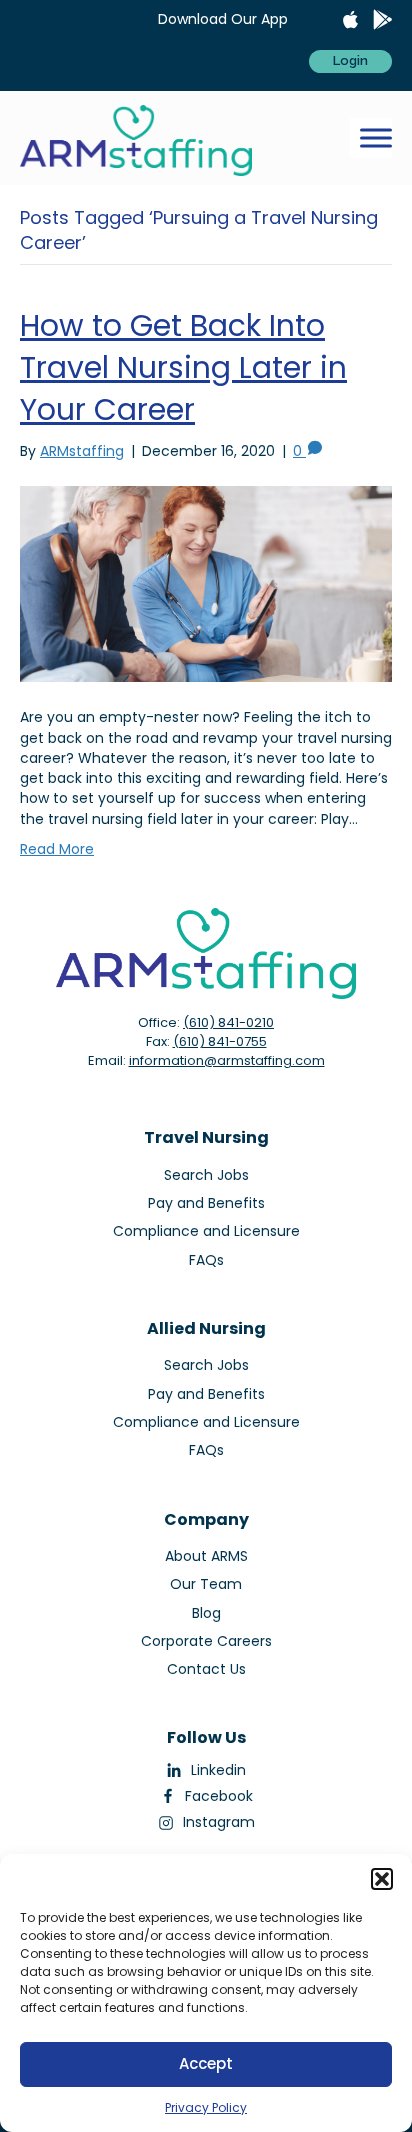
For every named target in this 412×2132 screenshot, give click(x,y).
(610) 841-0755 (220, 1041)
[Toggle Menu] (376, 138)
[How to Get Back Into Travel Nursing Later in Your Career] (206, 583)
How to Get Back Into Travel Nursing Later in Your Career (183, 367)
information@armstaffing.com (227, 1060)
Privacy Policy (206, 2107)
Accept (206, 2063)
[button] (382, 1879)
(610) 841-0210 (228, 1022)
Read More (57, 849)
